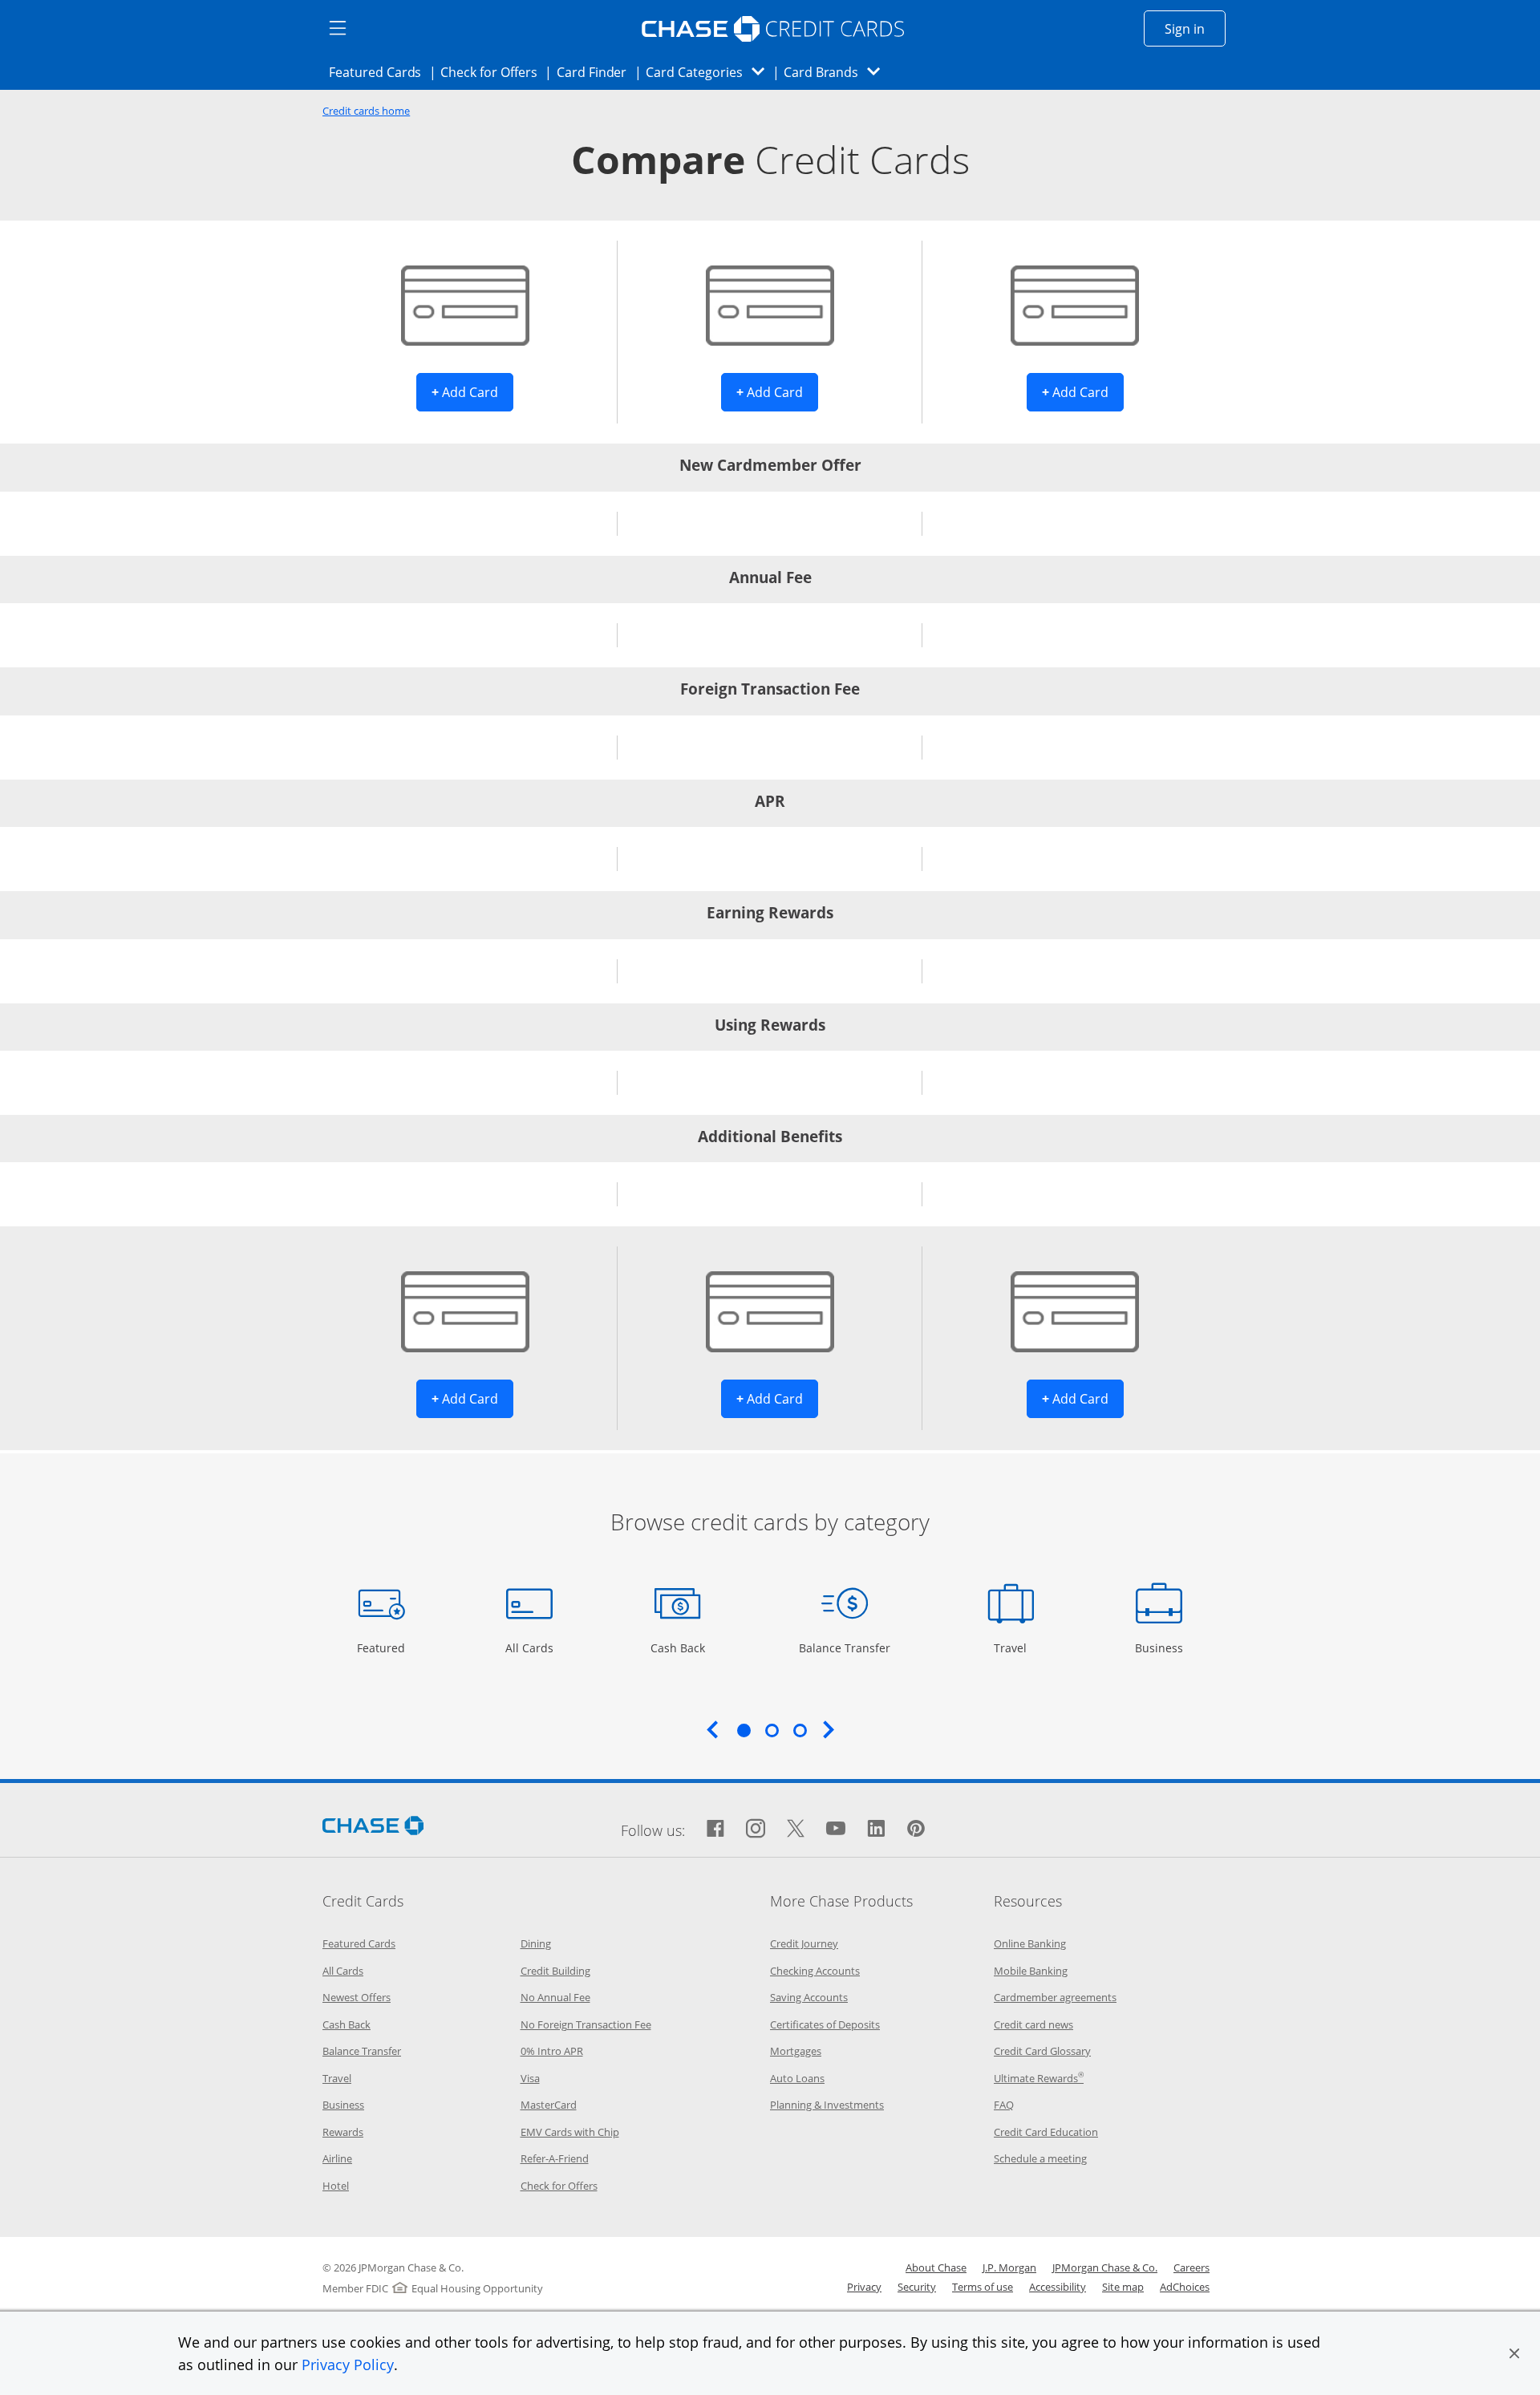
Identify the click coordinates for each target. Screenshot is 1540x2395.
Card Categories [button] (709, 72)
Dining (536, 1943)
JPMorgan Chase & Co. (1105, 2267)
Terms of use (983, 2287)
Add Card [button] (472, 392)
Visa (530, 2078)
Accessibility (1058, 2287)
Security (917, 2287)
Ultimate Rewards (1039, 2078)
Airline (337, 2158)
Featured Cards (380, 72)
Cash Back (678, 1647)
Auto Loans (797, 2078)
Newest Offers (357, 1997)
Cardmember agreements (1055, 1997)
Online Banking (1030, 1943)
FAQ (1004, 2105)
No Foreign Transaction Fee (586, 2024)
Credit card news (1033, 2024)
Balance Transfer (845, 1647)
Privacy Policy (348, 2365)
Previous (712, 1729)
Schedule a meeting (1040, 2158)
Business (1161, 1647)
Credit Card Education (1046, 2132)
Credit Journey (804, 1943)
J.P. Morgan (1009, 2267)
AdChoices (1185, 2287)
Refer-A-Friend (555, 2158)
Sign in (1195, 28)
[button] (1514, 2353)
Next (829, 1729)
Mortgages (796, 2051)
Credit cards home (366, 111)
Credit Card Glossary (1042, 2051)
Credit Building (555, 1971)
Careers (1191, 2267)
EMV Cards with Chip (570, 2132)
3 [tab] (800, 1730)
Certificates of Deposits (825, 2024)
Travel (1016, 1647)
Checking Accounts (815, 1971)
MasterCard (549, 2105)
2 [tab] (772, 1730)
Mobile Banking (1031, 1971)
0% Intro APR (552, 2051)
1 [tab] (744, 1730)
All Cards (531, 1647)
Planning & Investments (827, 2105)
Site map (1123, 2287)
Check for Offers (493, 72)
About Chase (936, 2267)
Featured (383, 1647)
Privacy (864, 2287)
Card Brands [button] (837, 72)
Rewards (343, 2132)
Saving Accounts (809, 1997)
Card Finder (597, 72)
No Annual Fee (555, 1997)
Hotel (336, 2186)
